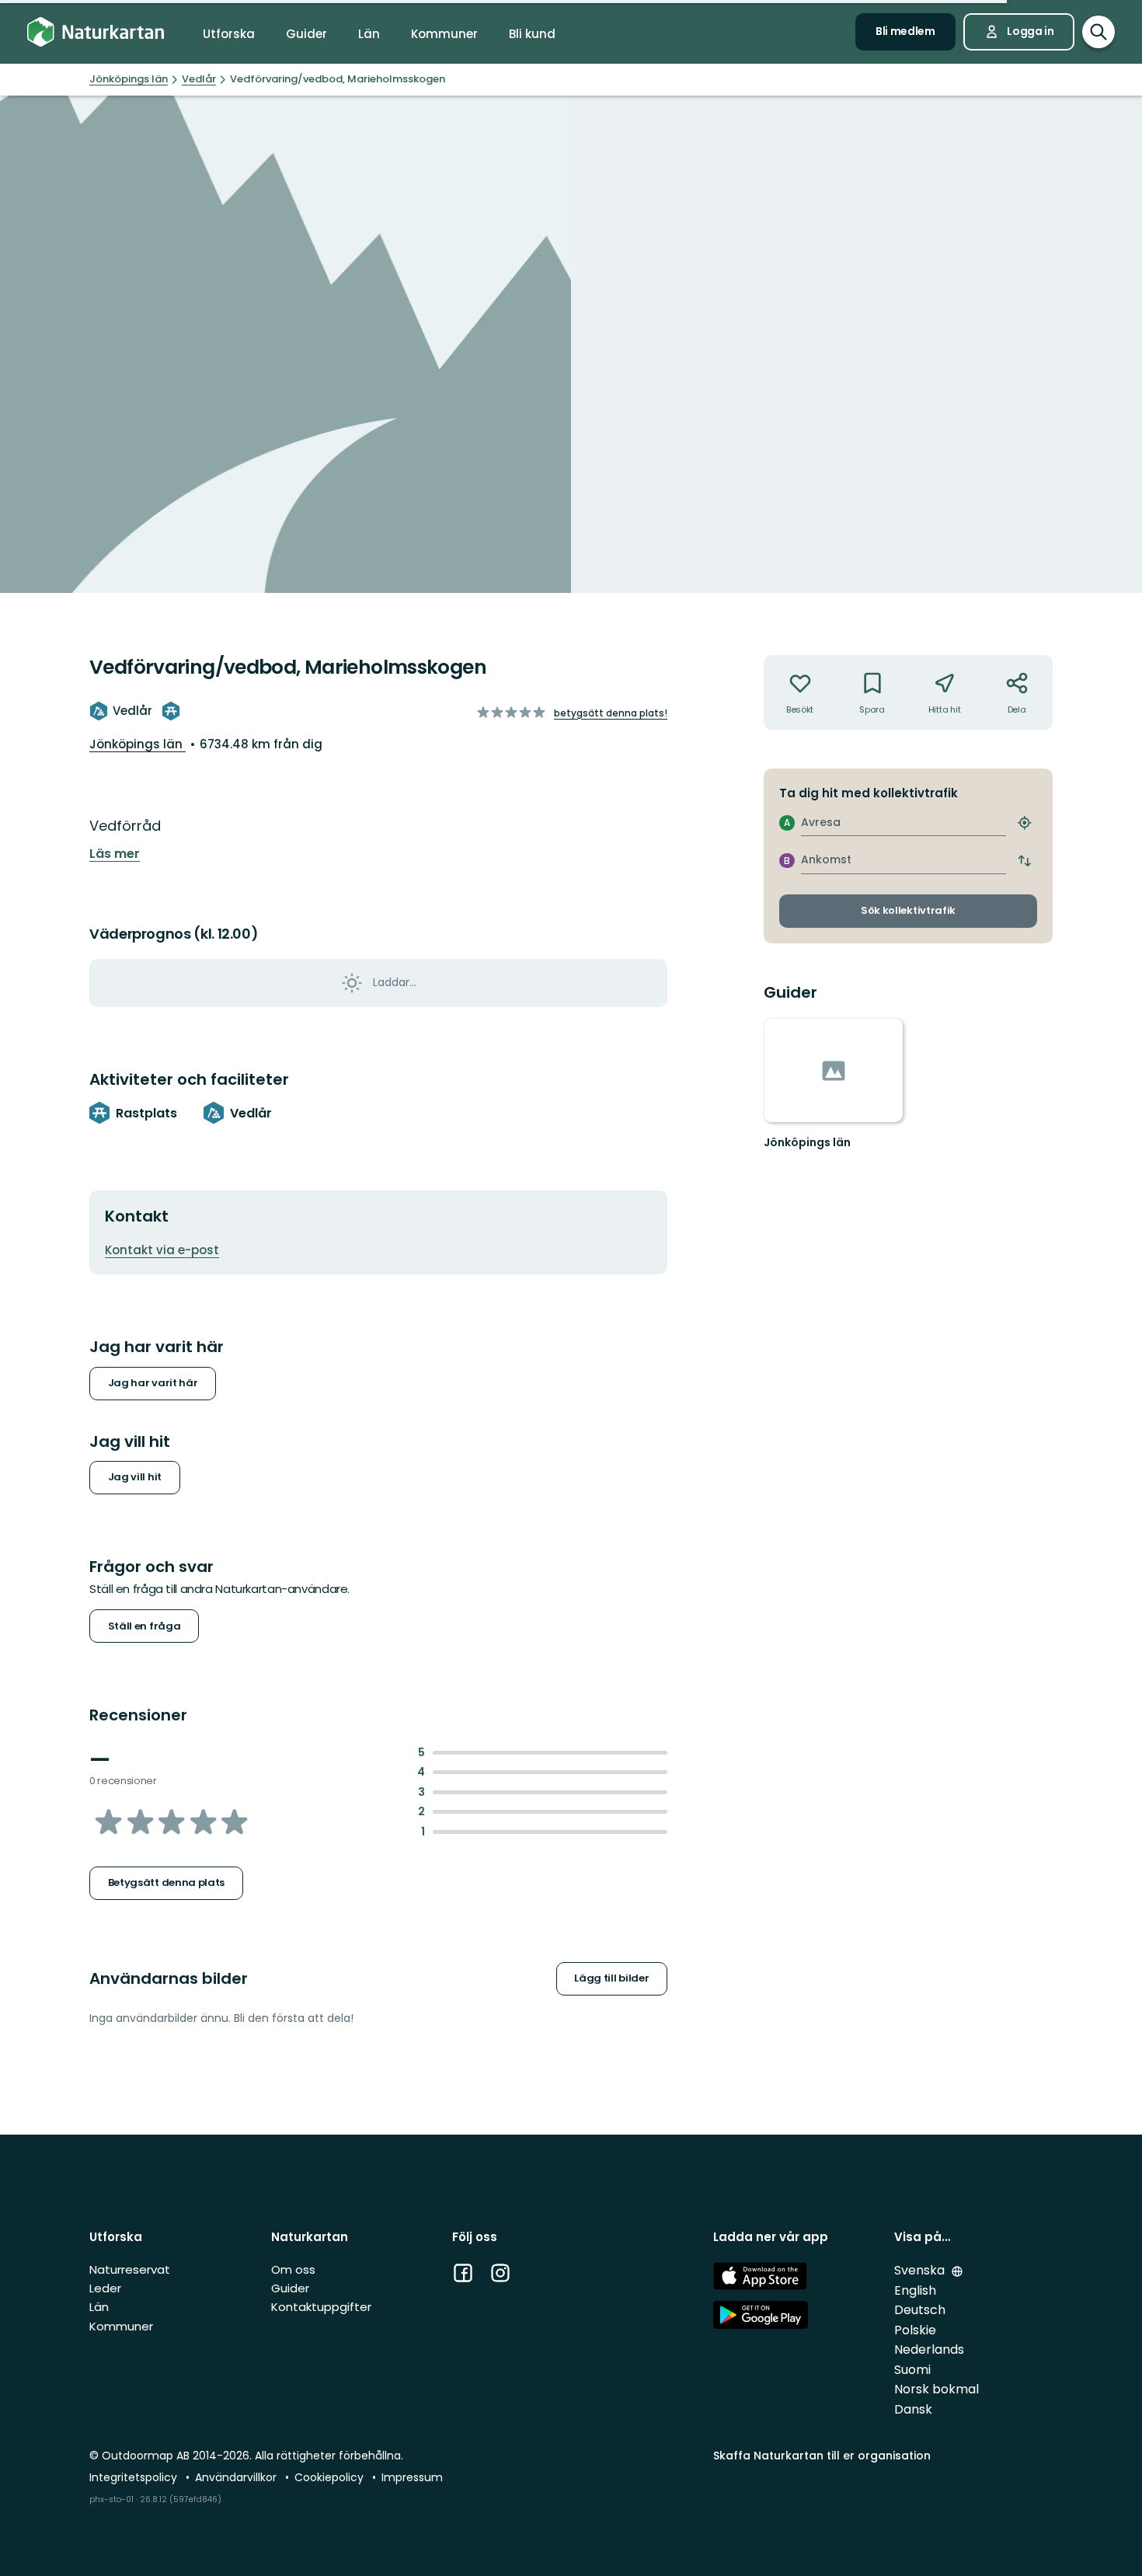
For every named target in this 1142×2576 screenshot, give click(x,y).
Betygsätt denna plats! (611, 713)
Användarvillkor (237, 2477)
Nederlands (929, 2349)
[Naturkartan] (96, 32)
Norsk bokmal (937, 2389)
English (915, 2290)
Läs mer (115, 854)
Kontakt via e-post (162, 1250)
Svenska (921, 2270)
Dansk (913, 2409)
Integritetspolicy (135, 2477)
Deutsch (920, 2310)
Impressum (412, 2477)
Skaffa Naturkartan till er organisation (822, 2456)
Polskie (915, 2330)
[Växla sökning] (1098, 32)
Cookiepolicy (331, 2477)
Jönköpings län (138, 744)
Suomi (912, 2370)
